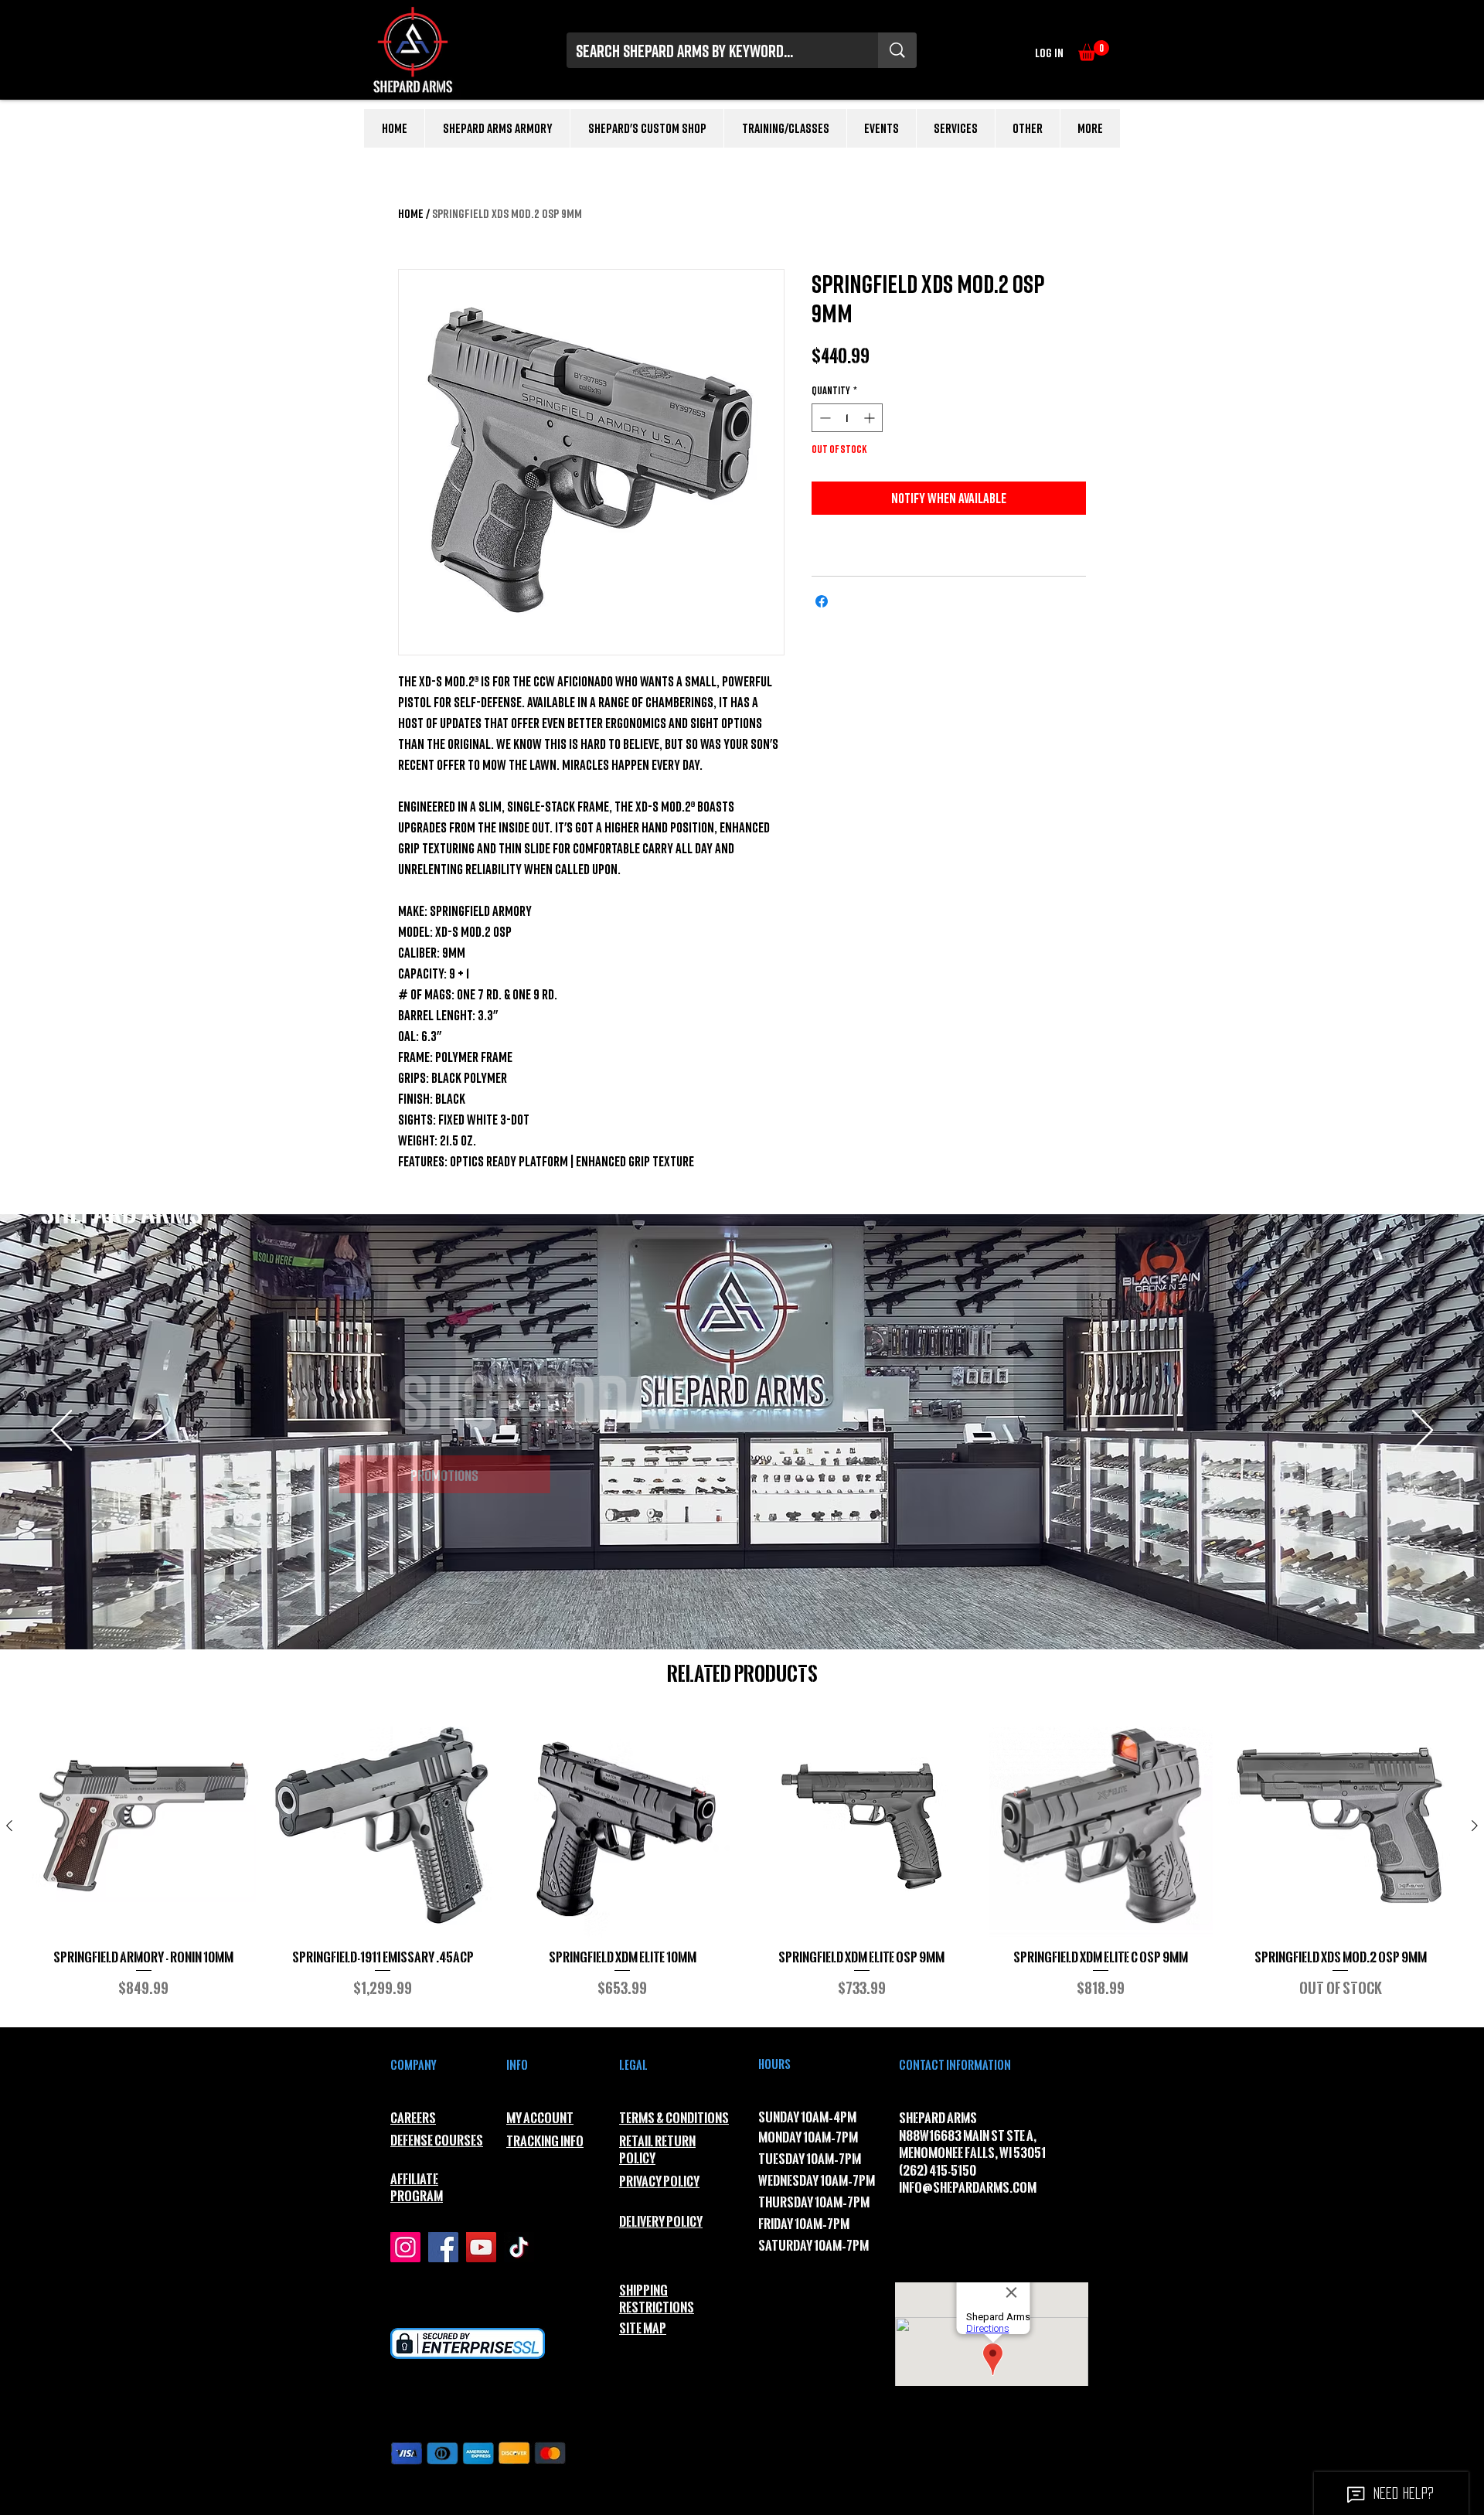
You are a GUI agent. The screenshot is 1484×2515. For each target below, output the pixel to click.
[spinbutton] (847, 418)
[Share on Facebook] (822, 601)
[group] (742, 1865)
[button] (1094, 51)
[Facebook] (443, 2247)
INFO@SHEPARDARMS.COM (968, 2188)
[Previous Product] (9, 1826)
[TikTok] (519, 2247)
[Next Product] (1475, 1826)
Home (411, 213)
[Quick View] (144, 1826)
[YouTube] (481, 2247)
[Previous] (61, 1431)
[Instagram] (405, 2247)
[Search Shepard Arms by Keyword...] (897, 50)
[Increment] (871, 418)
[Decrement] (824, 418)
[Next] (1423, 1431)
